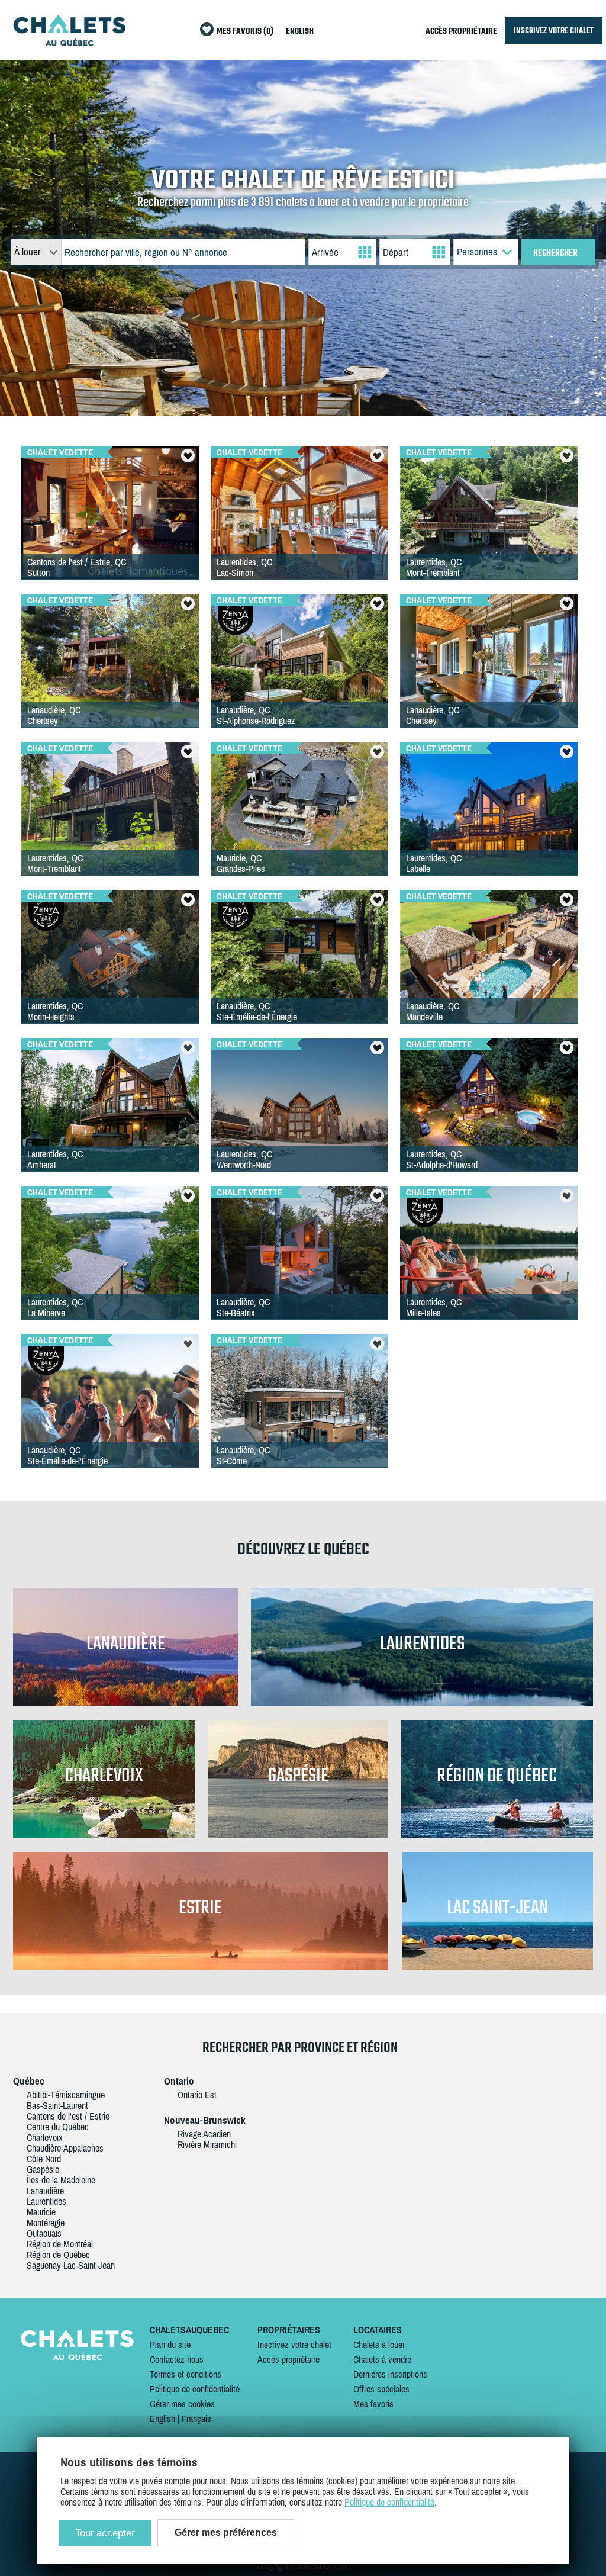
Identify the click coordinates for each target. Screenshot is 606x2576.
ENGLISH (300, 32)
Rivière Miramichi (207, 2144)
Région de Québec (58, 2255)
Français (196, 2419)
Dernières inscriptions (390, 2374)
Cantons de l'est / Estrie (68, 2116)
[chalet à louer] (69, 43)
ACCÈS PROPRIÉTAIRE (461, 32)
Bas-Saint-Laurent (57, 2105)
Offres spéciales (381, 2389)
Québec (29, 2081)
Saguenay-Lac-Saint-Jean (71, 2265)
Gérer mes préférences (226, 2532)
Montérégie (46, 2223)
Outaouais (44, 2233)
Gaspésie (43, 2169)
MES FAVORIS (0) (245, 32)
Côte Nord (44, 2159)
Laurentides (46, 2201)
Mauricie (41, 2212)
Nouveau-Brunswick (205, 2120)
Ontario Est (197, 2095)
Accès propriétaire (289, 2359)
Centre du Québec (58, 2127)
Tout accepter (105, 2533)
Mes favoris (373, 2404)
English (162, 2419)
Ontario (179, 2081)
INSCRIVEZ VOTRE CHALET (554, 30)
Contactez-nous (177, 2359)
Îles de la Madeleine (61, 2180)
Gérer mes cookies (182, 2404)
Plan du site (170, 2345)
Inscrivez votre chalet (294, 2345)
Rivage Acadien (204, 2134)
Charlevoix (45, 2137)
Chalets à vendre (382, 2359)
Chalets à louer (379, 2345)
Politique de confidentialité (195, 2389)
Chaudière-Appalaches (65, 2148)
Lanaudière (45, 2191)
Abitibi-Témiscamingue (66, 2095)
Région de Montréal (60, 2244)
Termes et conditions (186, 2374)
